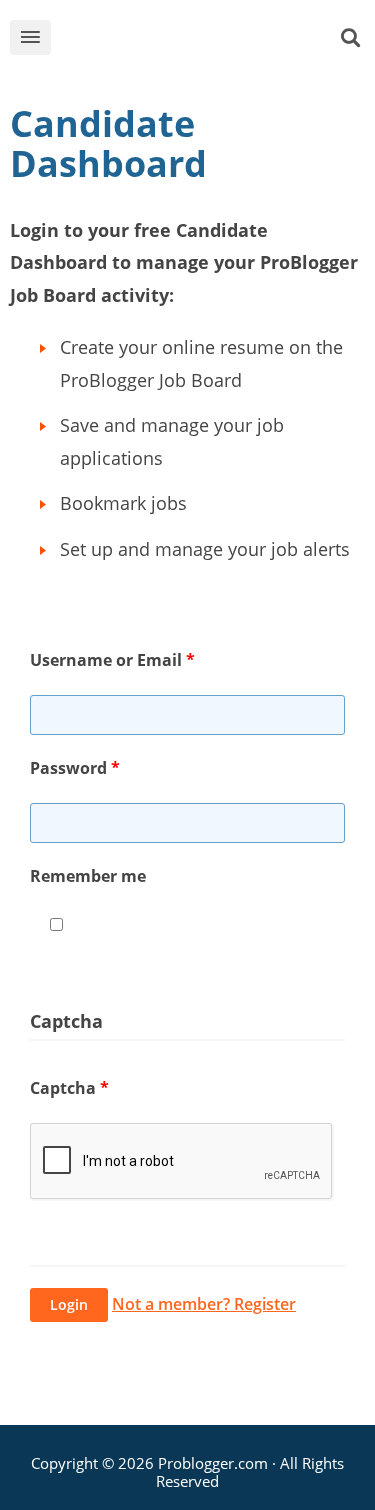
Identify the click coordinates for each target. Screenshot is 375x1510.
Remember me (88, 876)
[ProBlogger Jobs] (202, 41)
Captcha (69, 1088)
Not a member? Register (204, 1304)
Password (75, 768)
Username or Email (112, 660)
